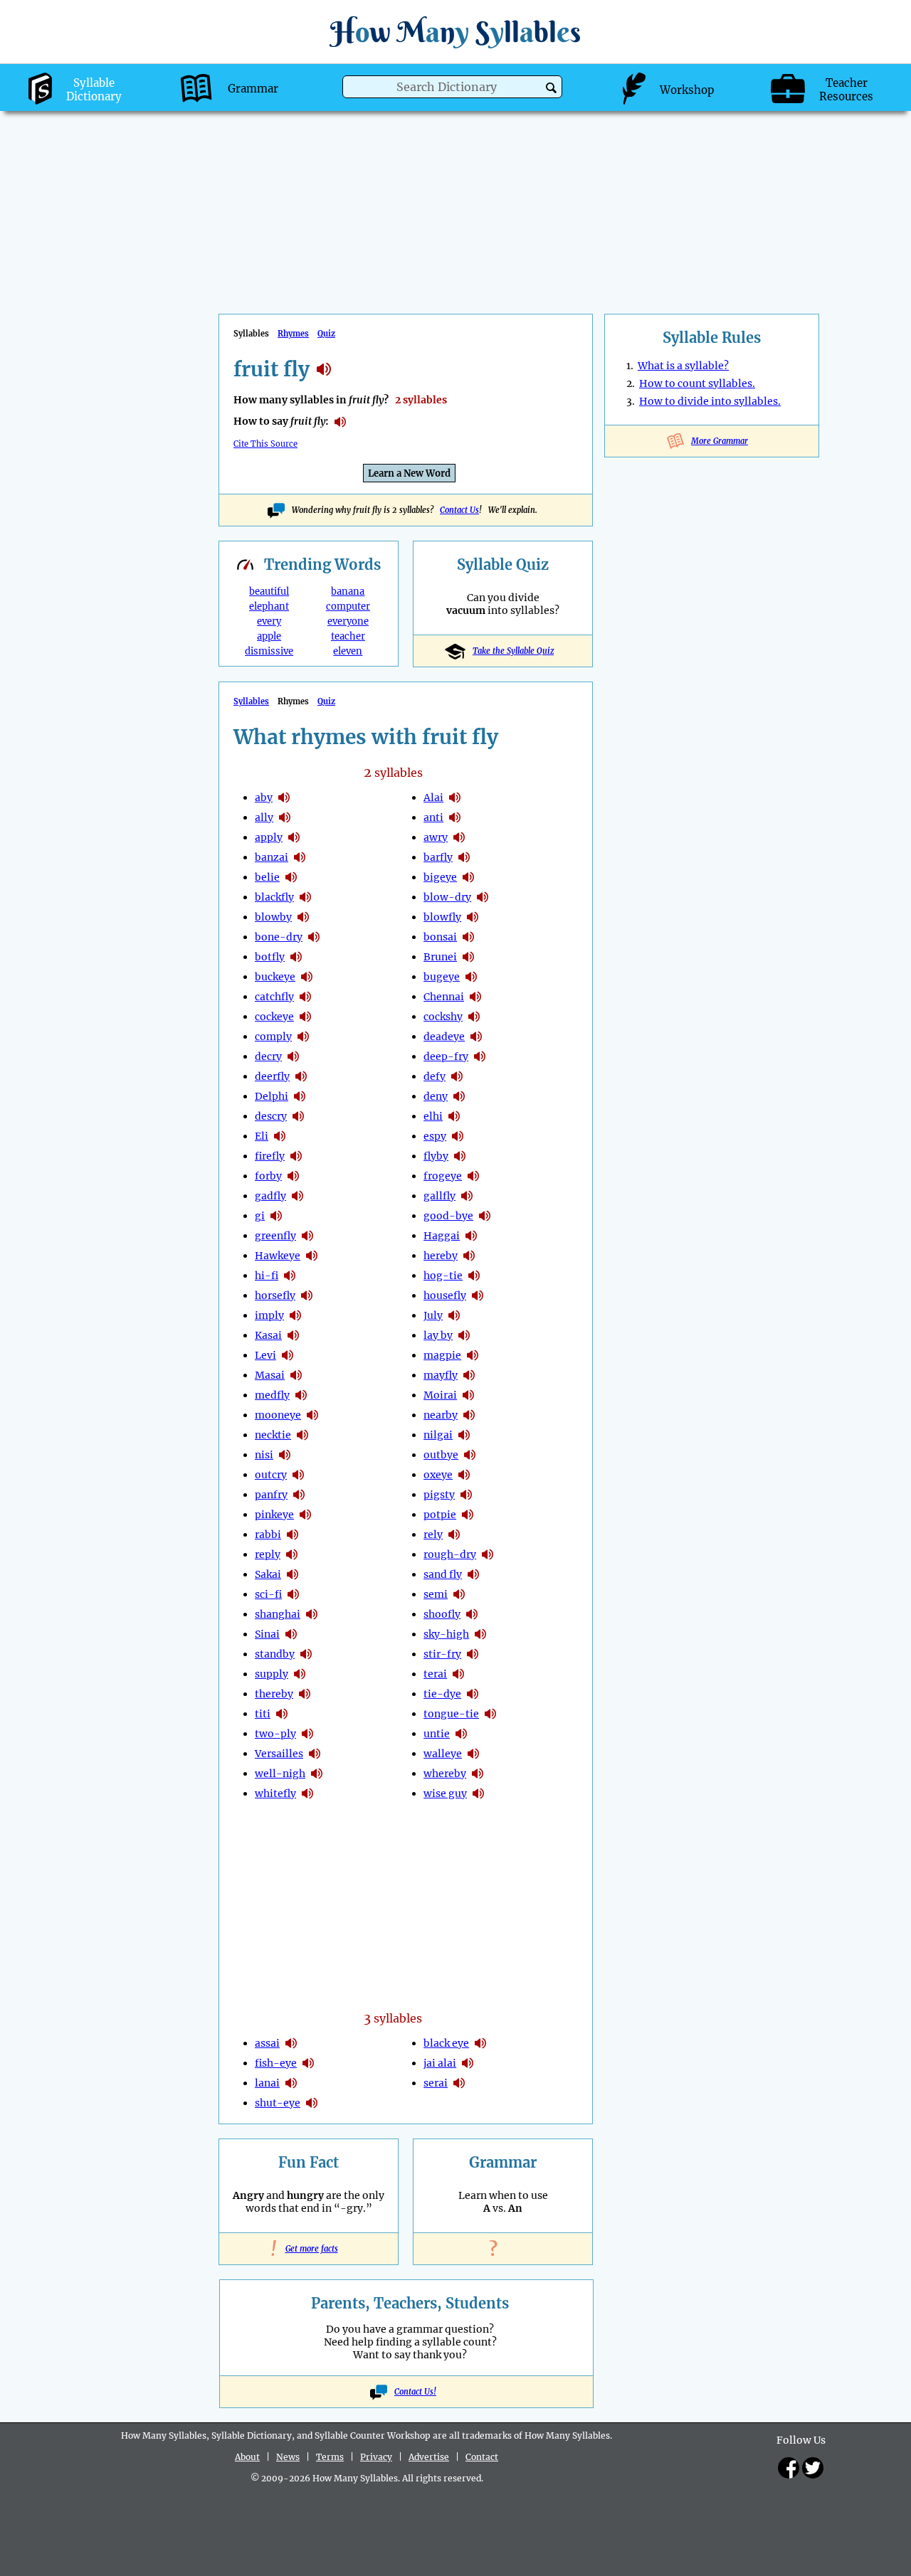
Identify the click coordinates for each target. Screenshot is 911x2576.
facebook (789, 2468)
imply (269, 1315)
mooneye (278, 1415)
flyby (436, 1156)
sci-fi (268, 1594)
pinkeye (274, 1515)
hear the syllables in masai (296, 1375)
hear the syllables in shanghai (312, 1614)
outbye (441, 1455)
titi (263, 1714)
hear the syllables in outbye (470, 1455)
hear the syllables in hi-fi (290, 1276)
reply (268, 1554)
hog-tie (443, 1276)
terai (435, 1674)
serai (436, 2083)
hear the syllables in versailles (315, 1754)
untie (437, 1734)
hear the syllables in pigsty (466, 1495)
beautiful (269, 592)
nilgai (438, 1435)
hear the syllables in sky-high (480, 1634)
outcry (271, 1475)
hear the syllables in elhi (454, 1116)
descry (271, 1116)
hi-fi (267, 1276)
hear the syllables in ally (285, 817)
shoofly (442, 1614)
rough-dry (450, 1554)
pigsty (439, 1495)
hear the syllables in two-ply (307, 1734)
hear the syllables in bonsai (468, 937)
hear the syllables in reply (292, 1554)
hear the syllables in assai (291, 2043)
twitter (813, 2468)
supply (272, 1674)
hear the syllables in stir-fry (473, 1654)
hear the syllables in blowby (303, 917)
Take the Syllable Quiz (513, 651)
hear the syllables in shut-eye (312, 2103)
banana (348, 592)
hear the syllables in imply (295, 1315)
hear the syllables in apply (294, 837)
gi (260, 1216)
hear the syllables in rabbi (293, 1535)
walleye (443, 1754)
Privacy (376, 2457)
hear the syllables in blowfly (473, 917)
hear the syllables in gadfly (297, 1196)
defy (435, 1076)
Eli (262, 1136)
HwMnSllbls (455, 32)
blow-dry (447, 897)
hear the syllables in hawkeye (312, 1256)
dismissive (269, 651)
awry (436, 837)
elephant (269, 606)
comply (273, 1037)
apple (269, 636)
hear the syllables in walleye (473, 1754)
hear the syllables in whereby (478, 1774)
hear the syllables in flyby (460, 1156)
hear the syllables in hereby (469, 1256)
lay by (438, 1335)
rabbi (268, 1535)
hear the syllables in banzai (300, 857)
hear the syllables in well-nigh (317, 1774)
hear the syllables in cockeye (305, 1017)
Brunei (440, 957)
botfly (270, 957)
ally (264, 817)
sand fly (443, 1574)
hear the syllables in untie (461, 1734)
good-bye (448, 1216)
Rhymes (293, 334)
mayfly (441, 1375)
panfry (271, 1495)
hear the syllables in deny (459, 1096)
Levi (265, 1355)
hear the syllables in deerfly (301, 1076)
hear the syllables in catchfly (305, 997)
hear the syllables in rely (454, 1535)
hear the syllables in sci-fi (293, 1594)
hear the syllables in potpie (468, 1515)
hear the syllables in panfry (299, 1495)
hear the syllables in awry (459, 837)
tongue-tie (451, 1714)
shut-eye (278, 2103)
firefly (270, 1156)
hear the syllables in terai (458, 1674)
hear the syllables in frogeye (473, 1176)
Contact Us (459, 510)
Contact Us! (415, 2392)
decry (268, 1056)
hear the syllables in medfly (301, 1395)
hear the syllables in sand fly (473, 1574)
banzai (272, 857)
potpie (440, 1515)
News (288, 2457)
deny (436, 1096)
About (247, 2457)
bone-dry (279, 937)
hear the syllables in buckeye (307, 977)
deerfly (272, 1076)
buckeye (275, 977)
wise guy (445, 1793)
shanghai (278, 1614)
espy (435, 1136)
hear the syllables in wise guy (478, 1793)
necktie (273, 1435)
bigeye (440, 877)
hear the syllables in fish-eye (308, 2063)
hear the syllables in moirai (468, 1395)
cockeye (274, 1017)
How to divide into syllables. (710, 401)
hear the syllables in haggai (471, 1236)
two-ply (275, 1734)
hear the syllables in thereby (305, 1694)
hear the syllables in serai (459, 2083)
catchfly (274, 997)
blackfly (274, 897)
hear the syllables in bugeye (471, 977)
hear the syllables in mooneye (312, 1415)
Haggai (442, 1236)
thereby (274, 1694)
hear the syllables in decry (293, 1056)
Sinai (267, 1634)
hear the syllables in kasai (293, 1335)
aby (264, 797)
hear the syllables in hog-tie (474, 1276)
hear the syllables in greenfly (307, 1236)
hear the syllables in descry (298, 1116)
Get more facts (309, 2249)
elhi (433, 1116)
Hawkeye (278, 1256)
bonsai (440, 937)
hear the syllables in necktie (302, 1435)
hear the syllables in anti (455, 817)
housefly (445, 1295)
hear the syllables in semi (459, 1594)
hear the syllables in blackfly (305, 897)
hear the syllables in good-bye (485, 1216)
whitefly (275, 1793)
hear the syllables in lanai (291, 2083)
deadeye (444, 1037)
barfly (438, 857)
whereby (445, 1774)
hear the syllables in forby (293, 1176)
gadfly (270, 1196)
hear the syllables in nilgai (464, 1435)
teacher (348, 636)
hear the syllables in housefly (478, 1295)
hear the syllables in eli (280, 1136)
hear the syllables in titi (282, 1714)
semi (436, 1594)
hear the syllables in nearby (469, 1415)
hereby (441, 1256)
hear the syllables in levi (288, 1355)
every (269, 621)
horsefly (275, 1295)
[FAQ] (503, 2249)
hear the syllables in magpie (473, 1355)
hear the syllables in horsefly (307, 1295)
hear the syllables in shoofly (472, 1614)
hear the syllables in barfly (464, 857)
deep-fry (446, 1056)
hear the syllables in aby (284, 797)
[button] (551, 88)
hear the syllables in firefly (296, 1156)
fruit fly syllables (324, 369)
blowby (273, 917)
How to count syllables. (697, 383)
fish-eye (276, 2063)
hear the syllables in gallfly (467, 1196)
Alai (433, 797)
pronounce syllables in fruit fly (340, 422)
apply (269, 837)
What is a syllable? (683, 366)
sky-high (446, 1634)
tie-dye (442, 1694)
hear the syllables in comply (303, 1037)
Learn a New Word (409, 473)
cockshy (443, 1017)
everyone (348, 621)
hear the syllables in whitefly (307, 1793)
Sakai (268, 1574)
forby (268, 1176)
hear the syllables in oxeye (464, 1475)
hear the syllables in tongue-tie (490, 1714)
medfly (272, 1395)
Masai (270, 1375)
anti (433, 817)
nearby (441, 1415)
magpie (442, 1355)
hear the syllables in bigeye (468, 877)
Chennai (444, 997)
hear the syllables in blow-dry (483, 897)
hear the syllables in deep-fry (480, 1056)
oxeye (438, 1475)
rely (433, 1535)
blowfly (442, 917)
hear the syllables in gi (276, 1216)
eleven (348, 651)
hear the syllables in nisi (285, 1455)
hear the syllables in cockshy (474, 1017)
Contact (482, 2457)
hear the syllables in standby (306, 1654)
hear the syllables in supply (300, 1674)
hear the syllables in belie (291, 877)
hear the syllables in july (454, 1315)
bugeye (442, 977)
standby (275, 1654)
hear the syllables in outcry (298, 1475)
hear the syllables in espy (458, 1136)
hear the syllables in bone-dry (314, 937)
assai (267, 2043)
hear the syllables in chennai (475, 997)
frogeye (443, 1176)
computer (348, 606)
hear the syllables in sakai (293, 1574)
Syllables (251, 701)
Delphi (272, 1096)
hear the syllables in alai (455, 797)
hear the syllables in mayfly (469, 1375)
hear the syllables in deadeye (476, 1037)
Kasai (268, 1335)
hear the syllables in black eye (480, 2043)
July (433, 1315)
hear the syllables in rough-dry (488, 1554)
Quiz (326, 334)
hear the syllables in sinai (291, 1634)
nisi (264, 1455)
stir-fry (442, 1654)
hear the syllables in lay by (464, 1335)
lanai (267, 2083)
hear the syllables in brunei (468, 957)
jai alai (440, 2063)
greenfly (275, 1236)
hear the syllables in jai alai (468, 2063)
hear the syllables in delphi (300, 1096)
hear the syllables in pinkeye (305, 1515)
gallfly (439, 1196)
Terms (330, 2457)
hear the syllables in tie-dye (473, 1694)
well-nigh (280, 1774)
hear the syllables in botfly (296, 957)
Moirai (440, 1395)
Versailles (279, 1754)
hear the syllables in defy (457, 1076)
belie (267, 877)
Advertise (429, 2457)
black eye (446, 2043)
